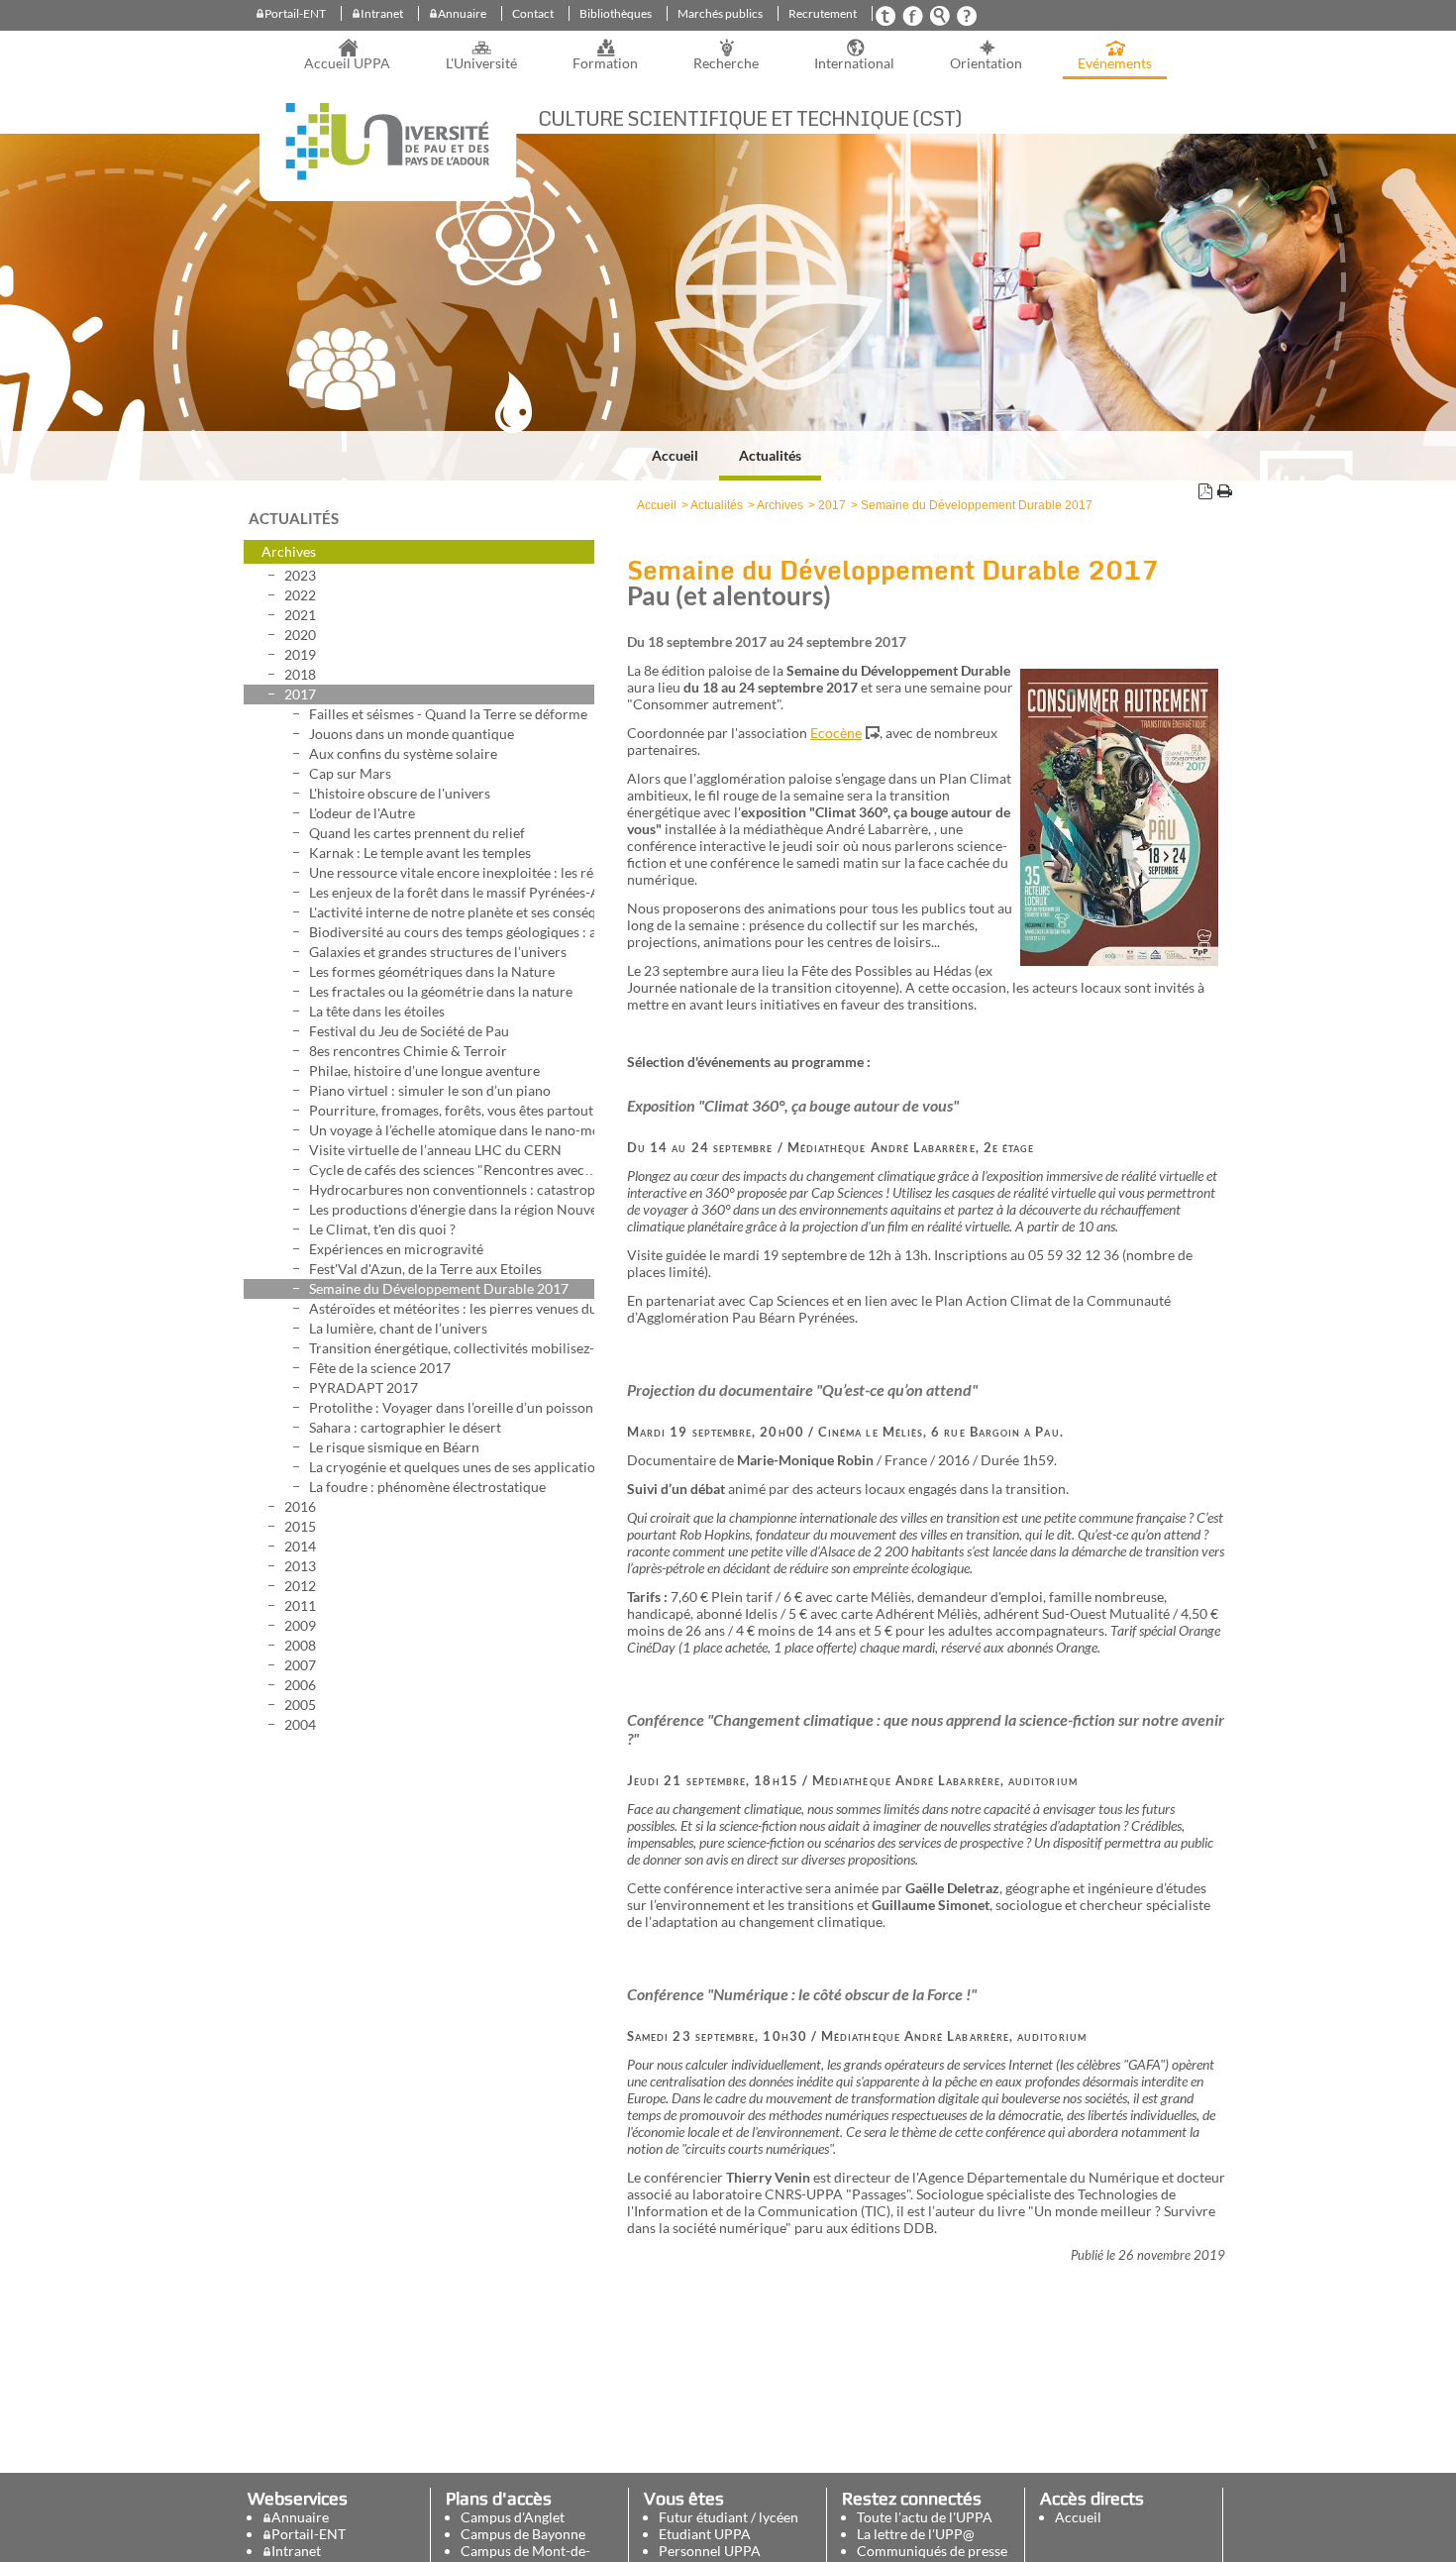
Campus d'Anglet (513, 2517)
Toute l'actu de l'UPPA (925, 2517)
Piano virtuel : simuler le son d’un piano (430, 1090)
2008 (300, 1645)
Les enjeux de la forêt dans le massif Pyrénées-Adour (452, 892)
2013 (300, 1566)
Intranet (382, 13)
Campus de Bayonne (523, 2534)
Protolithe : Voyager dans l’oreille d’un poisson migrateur (452, 1407)
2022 (300, 595)
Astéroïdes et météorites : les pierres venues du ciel (452, 1308)
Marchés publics (720, 13)
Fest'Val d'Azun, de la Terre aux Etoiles (425, 1269)
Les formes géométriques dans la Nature (432, 971)
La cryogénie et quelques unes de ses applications (452, 1467)
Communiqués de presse (932, 2551)
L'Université (481, 63)
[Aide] (966, 21)
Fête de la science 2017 (380, 1368)
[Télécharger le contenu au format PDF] (1205, 494)
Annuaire (462, 13)
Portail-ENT (295, 13)
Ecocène (836, 733)
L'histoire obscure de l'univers (400, 793)
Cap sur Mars (350, 773)
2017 (300, 694)
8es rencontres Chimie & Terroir (408, 1051)
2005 (300, 1705)
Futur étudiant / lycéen (728, 2517)
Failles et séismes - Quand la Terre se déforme (448, 714)
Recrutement (823, 13)
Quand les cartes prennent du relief (417, 833)
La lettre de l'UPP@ (916, 2534)
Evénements (1115, 63)
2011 (300, 1605)
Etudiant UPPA (705, 2534)
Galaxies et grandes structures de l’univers (438, 952)
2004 (300, 1724)
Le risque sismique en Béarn (394, 1447)
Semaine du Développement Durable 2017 (439, 1288)
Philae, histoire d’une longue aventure (424, 1070)
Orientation (986, 63)
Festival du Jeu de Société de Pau (409, 1031)
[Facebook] (912, 21)
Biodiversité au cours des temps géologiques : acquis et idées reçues (452, 932)
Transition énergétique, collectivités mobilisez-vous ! (452, 1348)
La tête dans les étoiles (377, 1011)
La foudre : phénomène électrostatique (427, 1487)
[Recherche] (939, 21)
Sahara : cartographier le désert (405, 1427)
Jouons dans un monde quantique (412, 734)
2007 (300, 1665)
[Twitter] (885, 21)
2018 (300, 674)
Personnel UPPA (710, 2551)
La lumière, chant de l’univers (398, 1328)
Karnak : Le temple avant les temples (420, 853)
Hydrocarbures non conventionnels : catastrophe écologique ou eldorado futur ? (452, 1189)
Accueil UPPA (347, 63)
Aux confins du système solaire (403, 753)
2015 (300, 1526)
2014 (300, 1546)
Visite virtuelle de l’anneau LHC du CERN (435, 1150)
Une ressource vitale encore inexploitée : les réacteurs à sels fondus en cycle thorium (452, 872)
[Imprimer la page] (1224, 494)
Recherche (726, 63)
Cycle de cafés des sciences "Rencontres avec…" (452, 1170)
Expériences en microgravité (396, 1249)
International (854, 63)
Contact (533, 13)
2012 (300, 1586)
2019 (300, 654)
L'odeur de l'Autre (362, 813)
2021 (300, 615)
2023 (300, 575)
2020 (300, 635)
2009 (300, 1625)
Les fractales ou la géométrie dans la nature (441, 991)
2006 (300, 1685)
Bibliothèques (616, 13)
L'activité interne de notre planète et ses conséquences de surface (452, 912)
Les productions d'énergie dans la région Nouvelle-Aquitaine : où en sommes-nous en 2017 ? (452, 1209)
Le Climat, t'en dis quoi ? (382, 1229)
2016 (300, 1506)
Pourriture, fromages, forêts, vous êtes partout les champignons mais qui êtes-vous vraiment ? (452, 1110)
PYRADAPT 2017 (364, 1388)
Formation (605, 63)
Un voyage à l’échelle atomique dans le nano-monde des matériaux (452, 1130)
